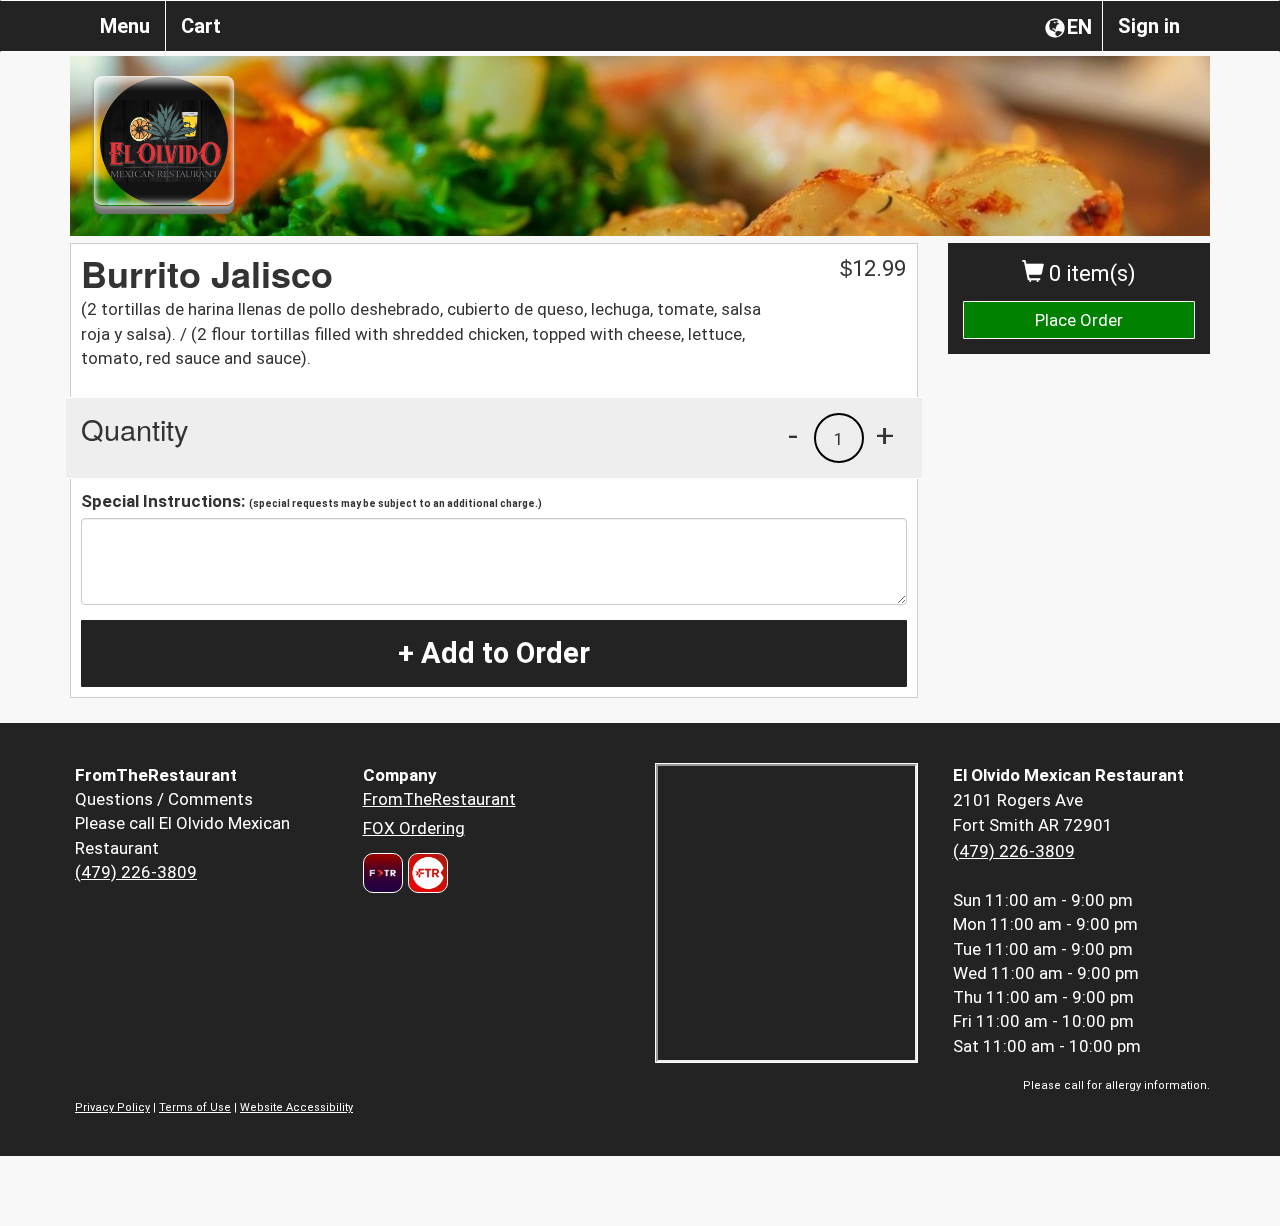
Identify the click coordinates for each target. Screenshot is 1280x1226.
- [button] (793, 435)
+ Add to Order (494, 653)
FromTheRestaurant (439, 799)
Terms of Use (195, 1107)
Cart (201, 26)
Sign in (1149, 26)
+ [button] (885, 435)
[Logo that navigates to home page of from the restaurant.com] (383, 873)
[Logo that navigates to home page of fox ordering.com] (425, 873)
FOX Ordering (414, 828)
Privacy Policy (112, 1107)
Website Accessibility (296, 1107)
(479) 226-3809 (136, 872)
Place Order (1079, 320)
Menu (125, 26)
